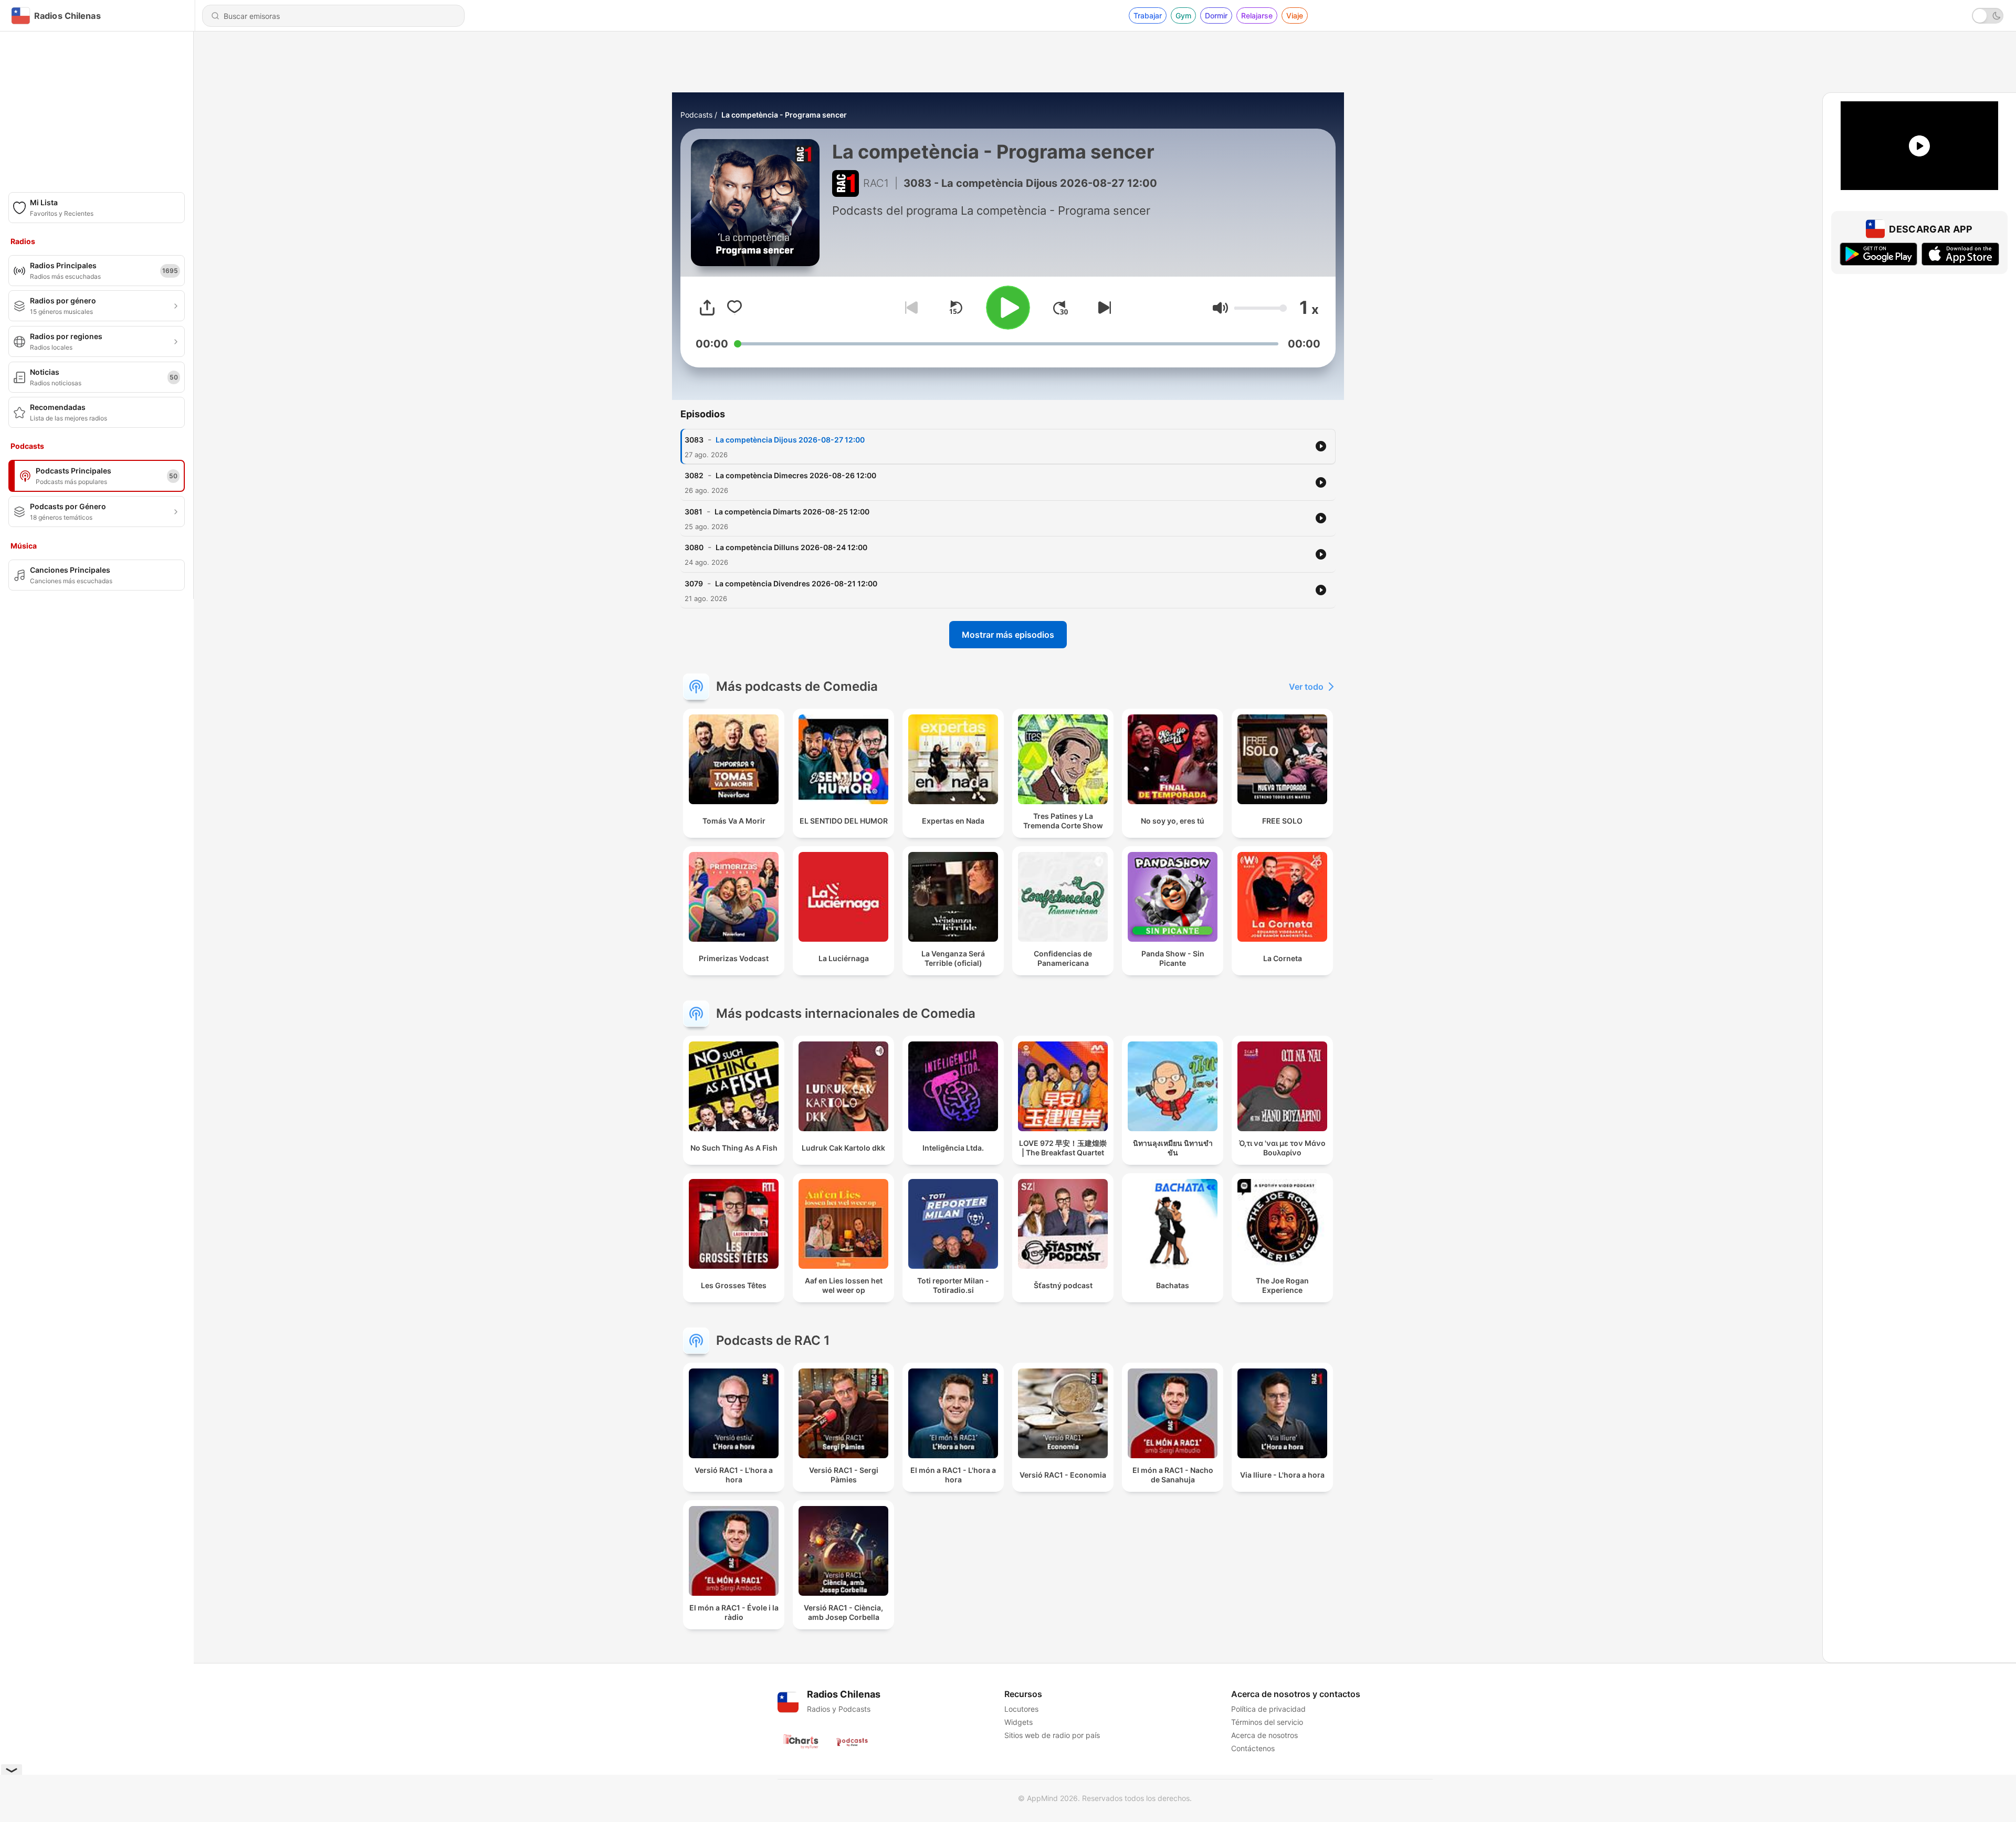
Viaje (1295, 15)
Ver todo (1306, 687)
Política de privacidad (1268, 1709)
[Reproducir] (1008, 308)
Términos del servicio (1267, 1722)
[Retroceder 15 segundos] (955, 308)
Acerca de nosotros (1264, 1735)
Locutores (1021, 1709)
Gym (1183, 15)
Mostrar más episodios (1008, 635)
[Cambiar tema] (1988, 16)
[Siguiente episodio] (1102, 308)
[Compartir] (707, 308)
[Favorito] (734, 308)
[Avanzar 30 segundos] (1060, 308)
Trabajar (1148, 15)
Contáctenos (1253, 1748)
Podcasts (696, 115)
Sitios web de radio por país (1052, 1735)
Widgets (1018, 1722)
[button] (1220, 308)
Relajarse (1257, 15)
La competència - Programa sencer (784, 115)
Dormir (1216, 15)
